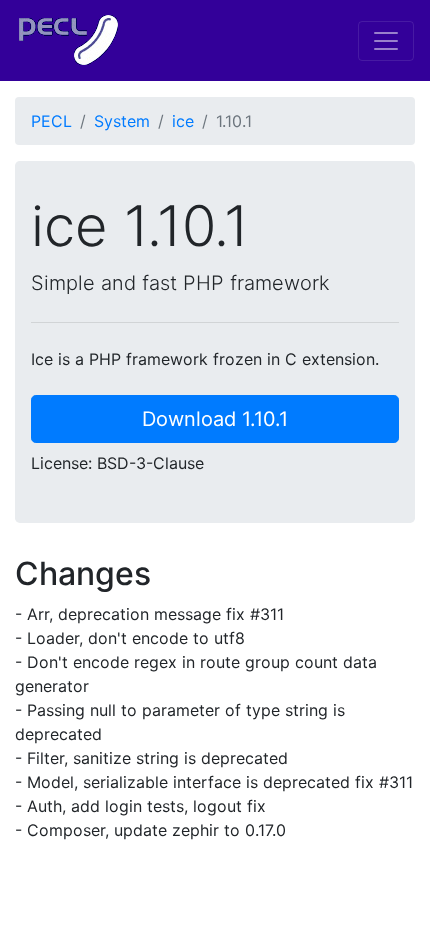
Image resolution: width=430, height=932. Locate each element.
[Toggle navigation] (386, 41)
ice (183, 121)
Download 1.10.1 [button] (215, 419)
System (122, 121)
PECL (51, 121)
